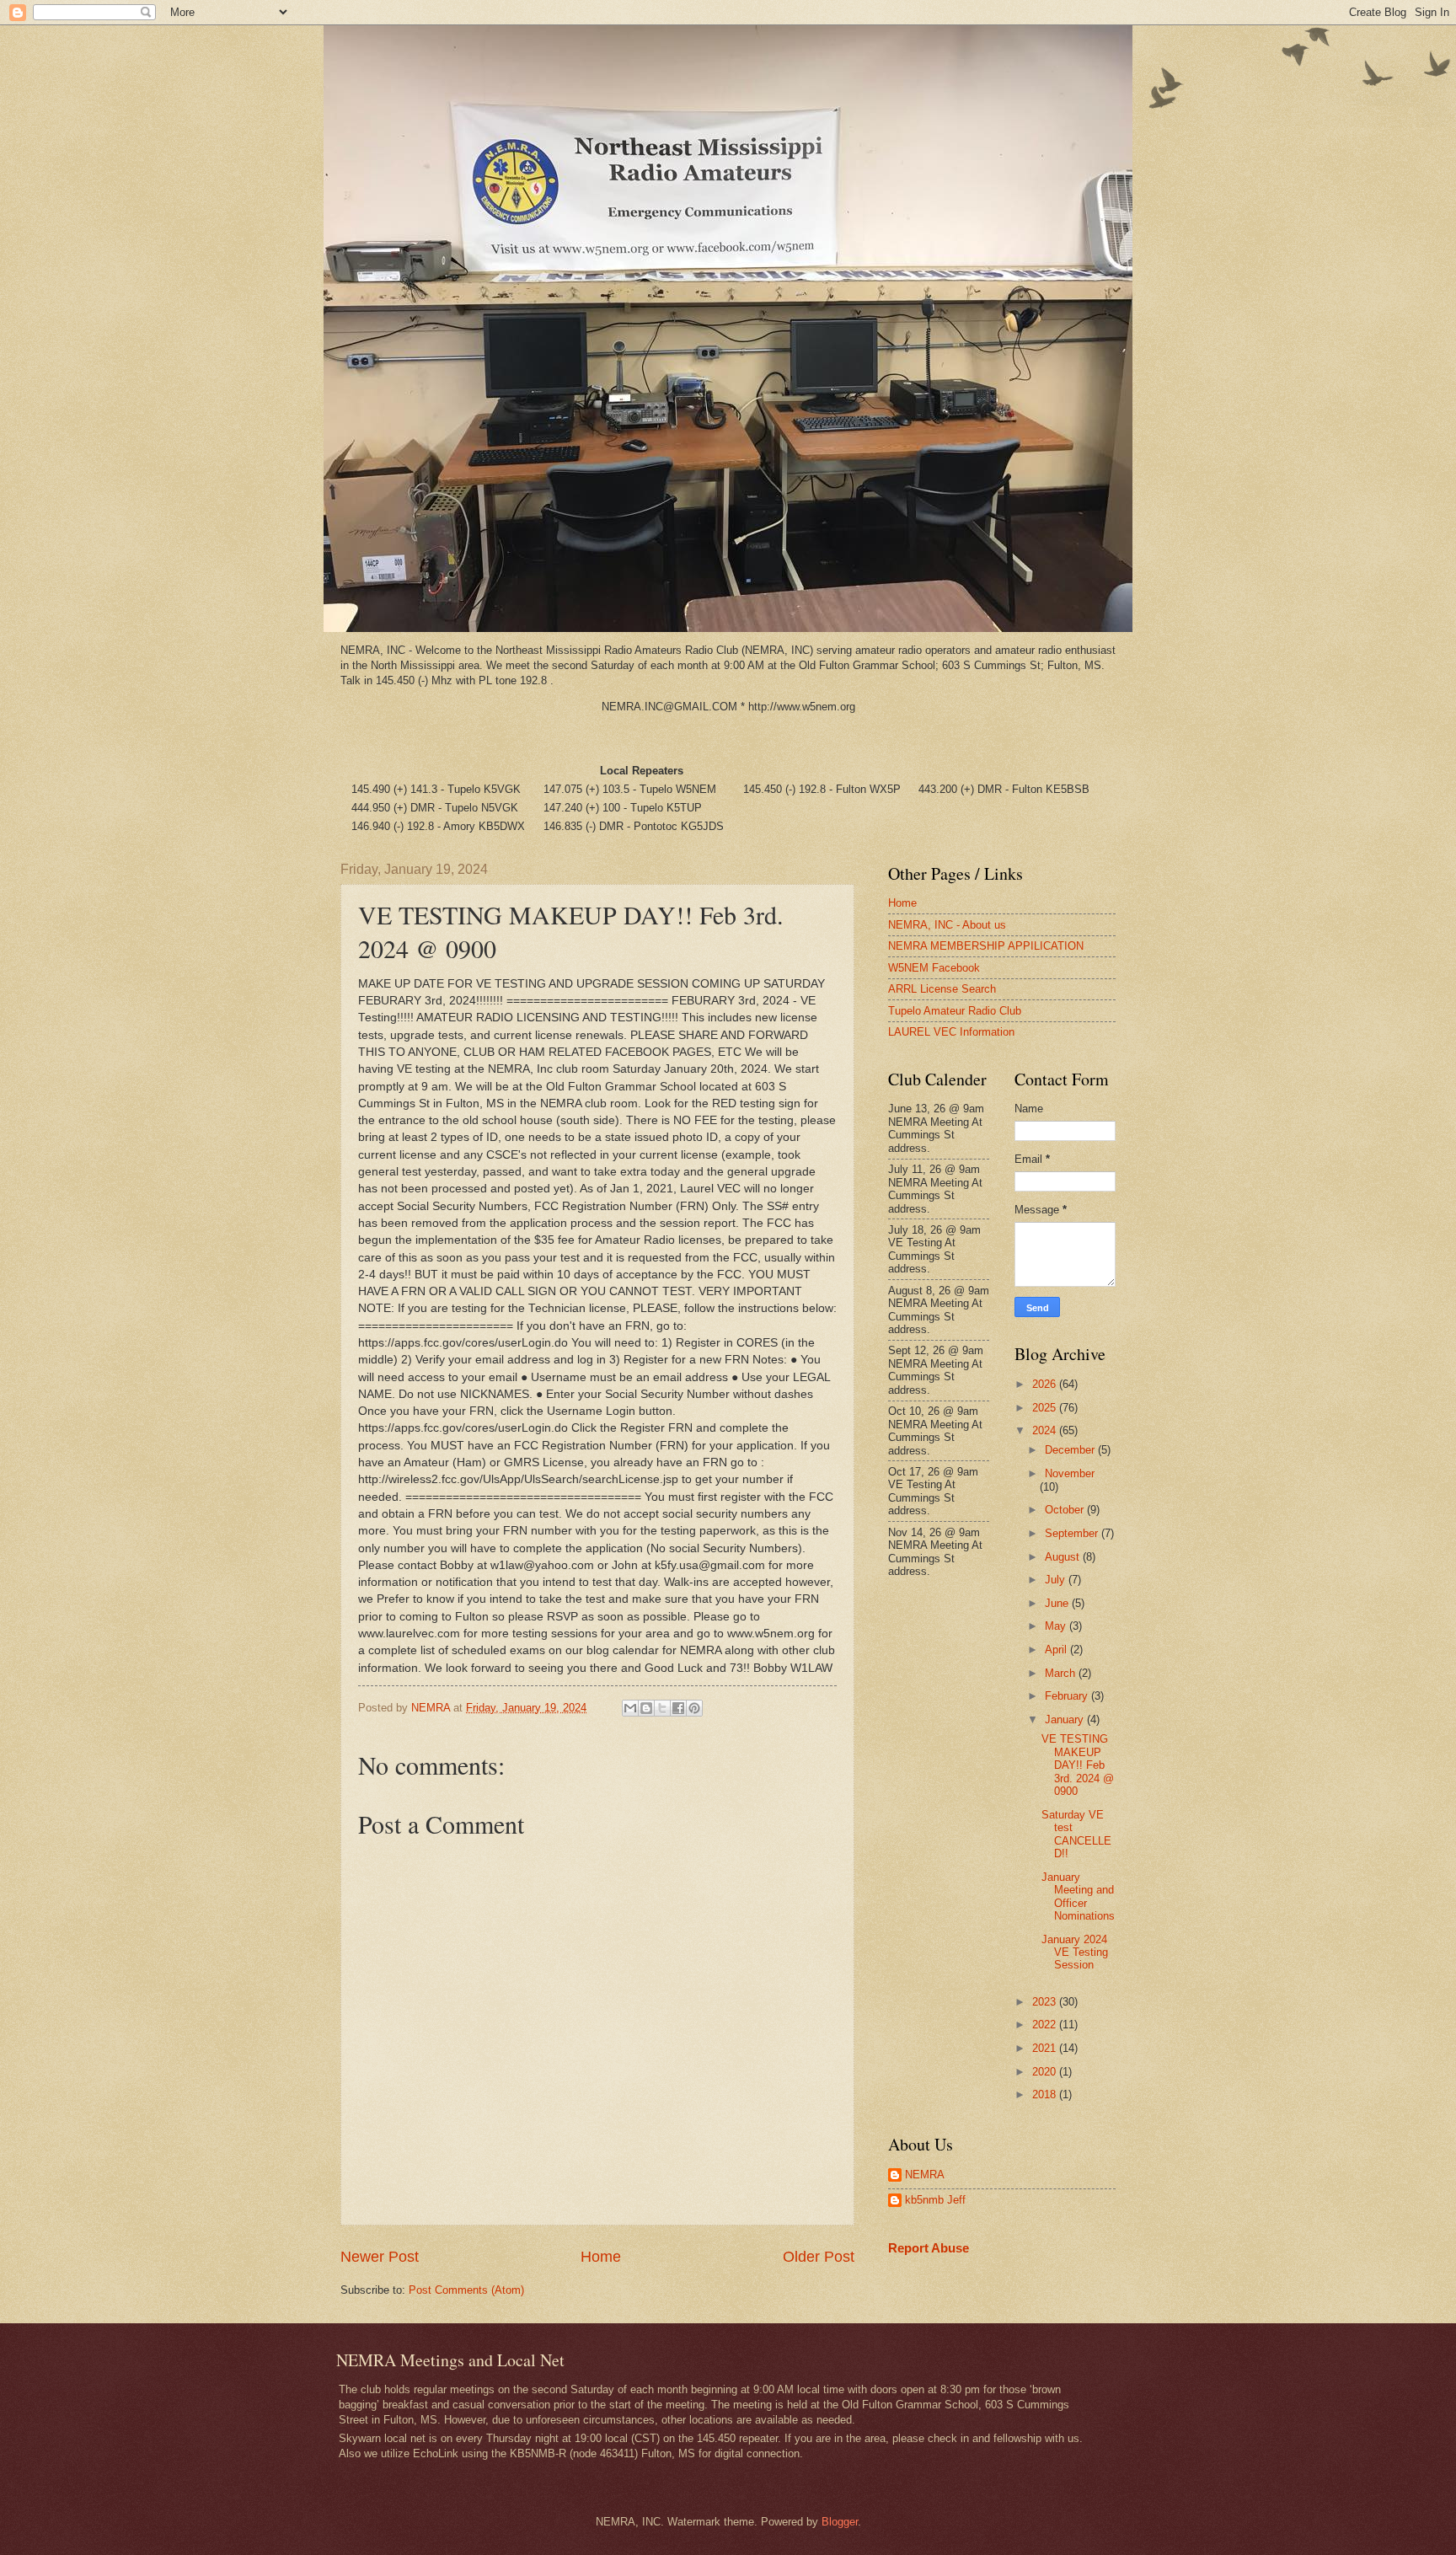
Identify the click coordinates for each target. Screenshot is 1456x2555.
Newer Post (380, 2257)
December (1071, 1450)
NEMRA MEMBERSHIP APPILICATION (986, 946)
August (1064, 1557)
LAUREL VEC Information (951, 1032)
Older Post (819, 2257)
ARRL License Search (942, 989)
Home (601, 2257)
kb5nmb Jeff (935, 2200)
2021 (1046, 2048)
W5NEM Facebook (934, 968)
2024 (1046, 1430)
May (1057, 1626)
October (1066, 1510)
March (1062, 1673)
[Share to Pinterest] (694, 1708)
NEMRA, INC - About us (947, 925)
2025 (1046, 1408)
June (1058, 1603)
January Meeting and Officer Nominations (1078, 1896)
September (1073, 1533)
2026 (1046, 1384)
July (1057, 1580)
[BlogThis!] (646, 1708)
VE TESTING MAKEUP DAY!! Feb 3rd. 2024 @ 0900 (1078, 1765)
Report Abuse (929, 2248)
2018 (1046, 2094)
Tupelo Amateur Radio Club (955, 1011)
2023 (1046, 2002)
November (1070, 1473)
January (1066, 1719)
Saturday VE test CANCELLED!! (1076, 1834)
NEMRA (925, 2175)
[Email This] (630, 1708)
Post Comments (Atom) (466, 2290)
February (1068, 1696)
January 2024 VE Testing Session (1075, 1952)
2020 (1046, 2072)
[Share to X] (662, 1708)
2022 (1046, 2025)
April (1057, 1650)
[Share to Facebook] (678, 1708)
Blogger (840, 2522)
